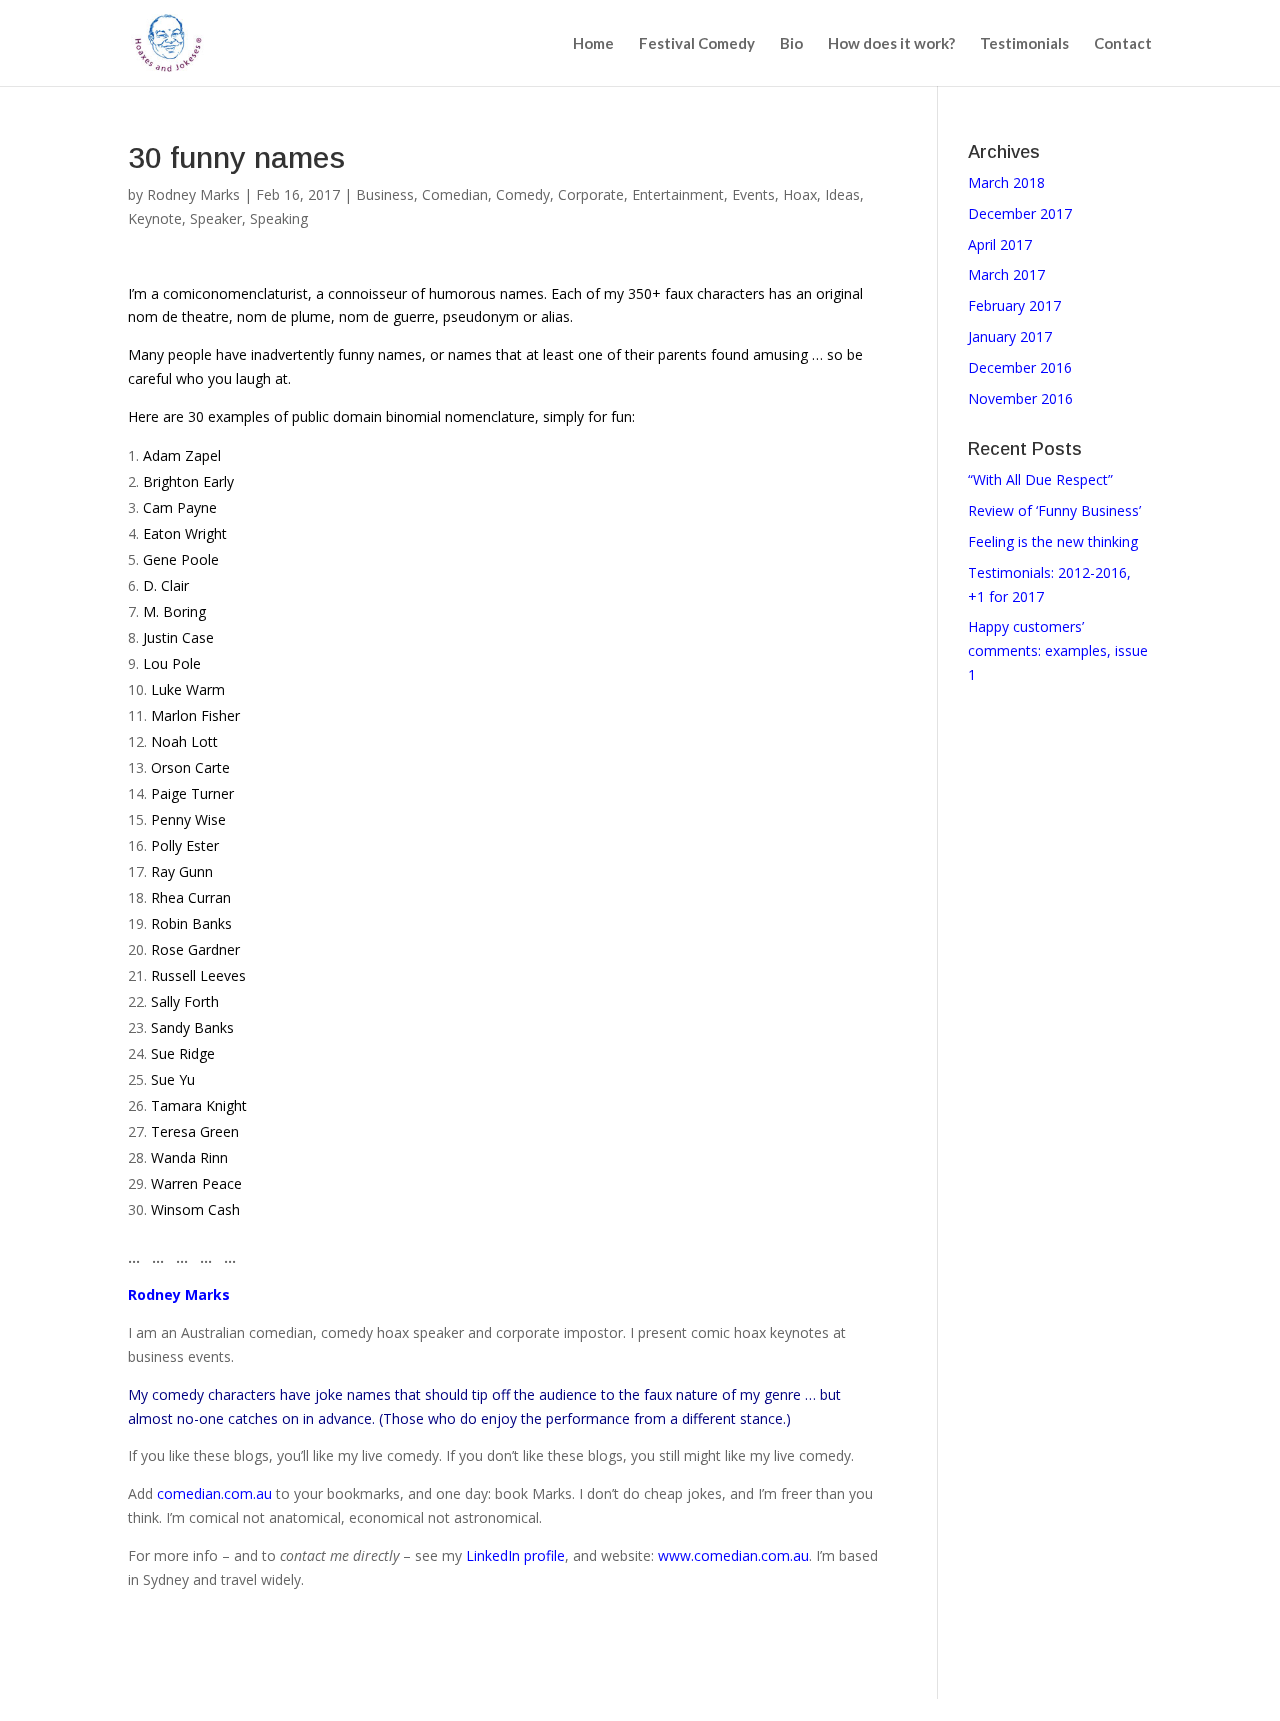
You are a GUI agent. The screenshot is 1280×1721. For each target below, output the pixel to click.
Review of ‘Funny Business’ (1054, 510)
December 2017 (1020, 213)
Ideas (842, 194)
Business (385, 194)
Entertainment (678, 194)
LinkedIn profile (515, 1555)
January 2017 (1010, 336)
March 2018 (1006, 182)
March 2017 (1006, 274)
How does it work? (891, 44)
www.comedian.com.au (733, 1555)
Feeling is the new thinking (1053, 541)
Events (753, 194)
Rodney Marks (193, 194)
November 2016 (1020, 398)
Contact (1123, 44)
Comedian (455, 194)
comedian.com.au (214, 1493)
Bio (791, 44)
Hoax (800, 194)
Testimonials (1024, 44)
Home (593, 44)
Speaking (279, 218)
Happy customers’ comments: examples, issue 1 (1058, 650)
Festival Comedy (697, 44)
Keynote (155, 218)
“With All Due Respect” (1040, 479)
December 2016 (1020, 367)
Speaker (216, 218)
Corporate (591, 194)
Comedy (523, 194)
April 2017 (1000, 244)
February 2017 (1014, 305)
